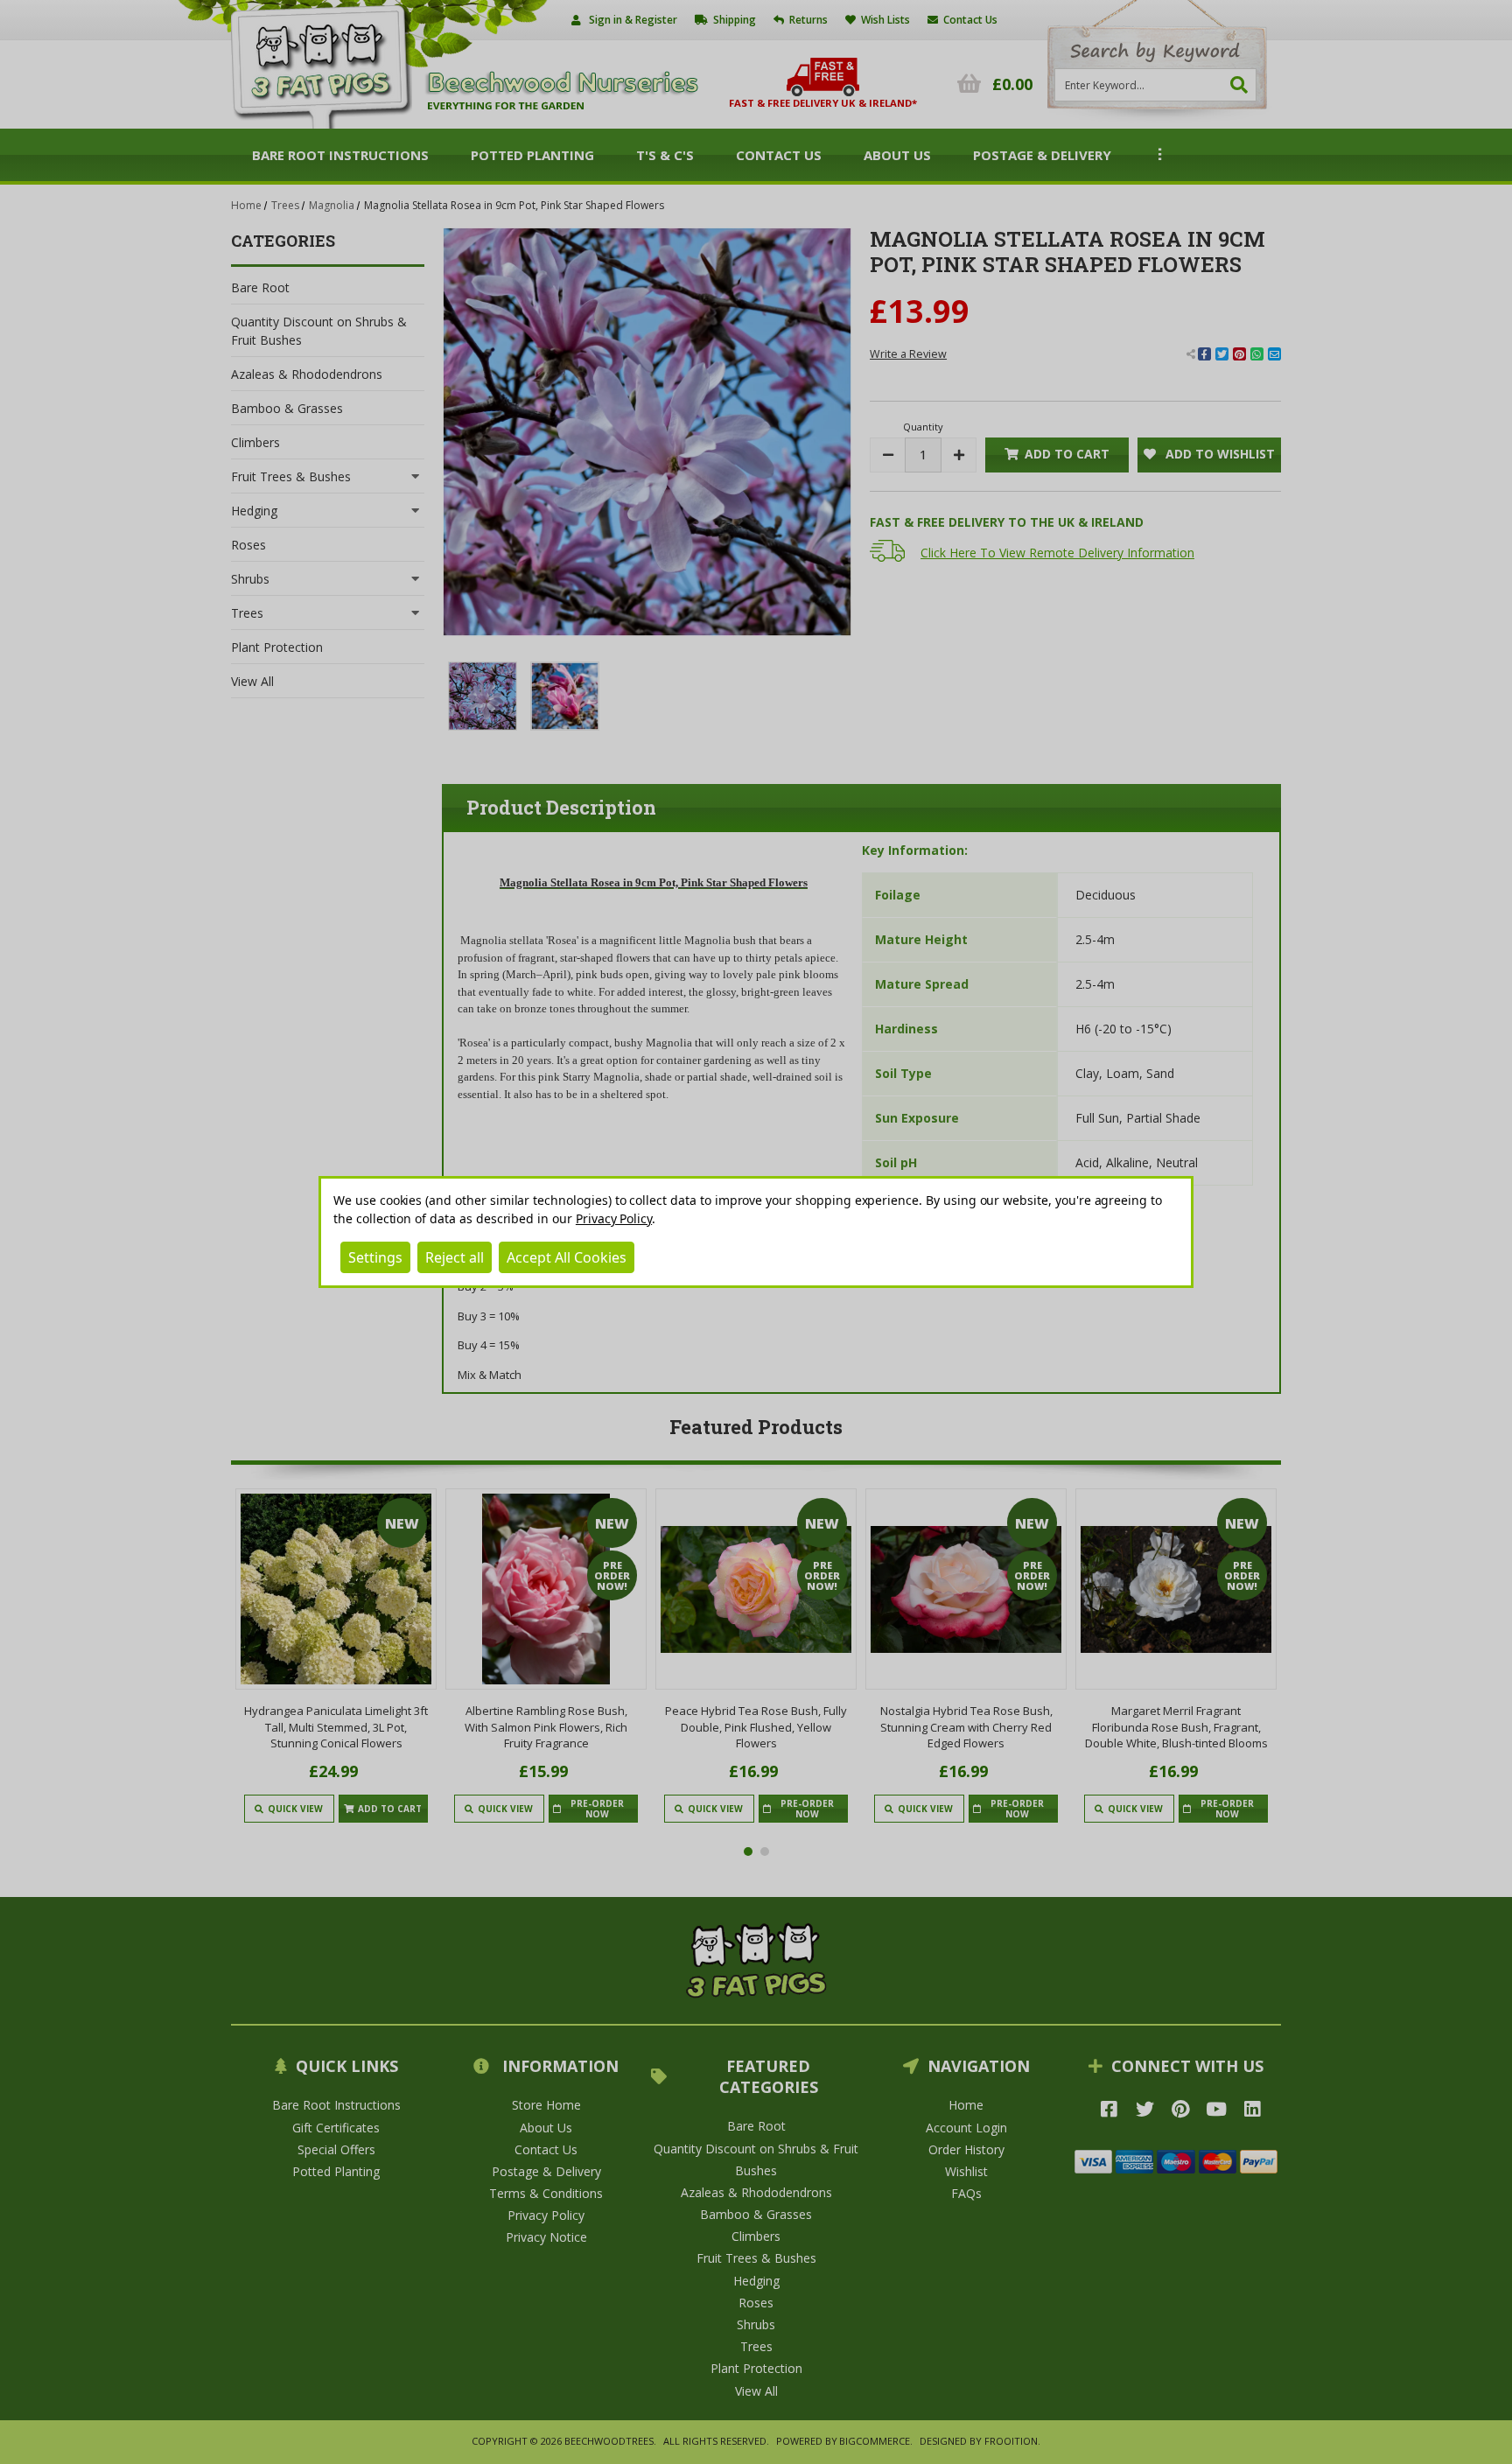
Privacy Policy (614, 1218)
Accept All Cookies (567, 1257)
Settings (375, 1257)
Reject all (455, 1257)
